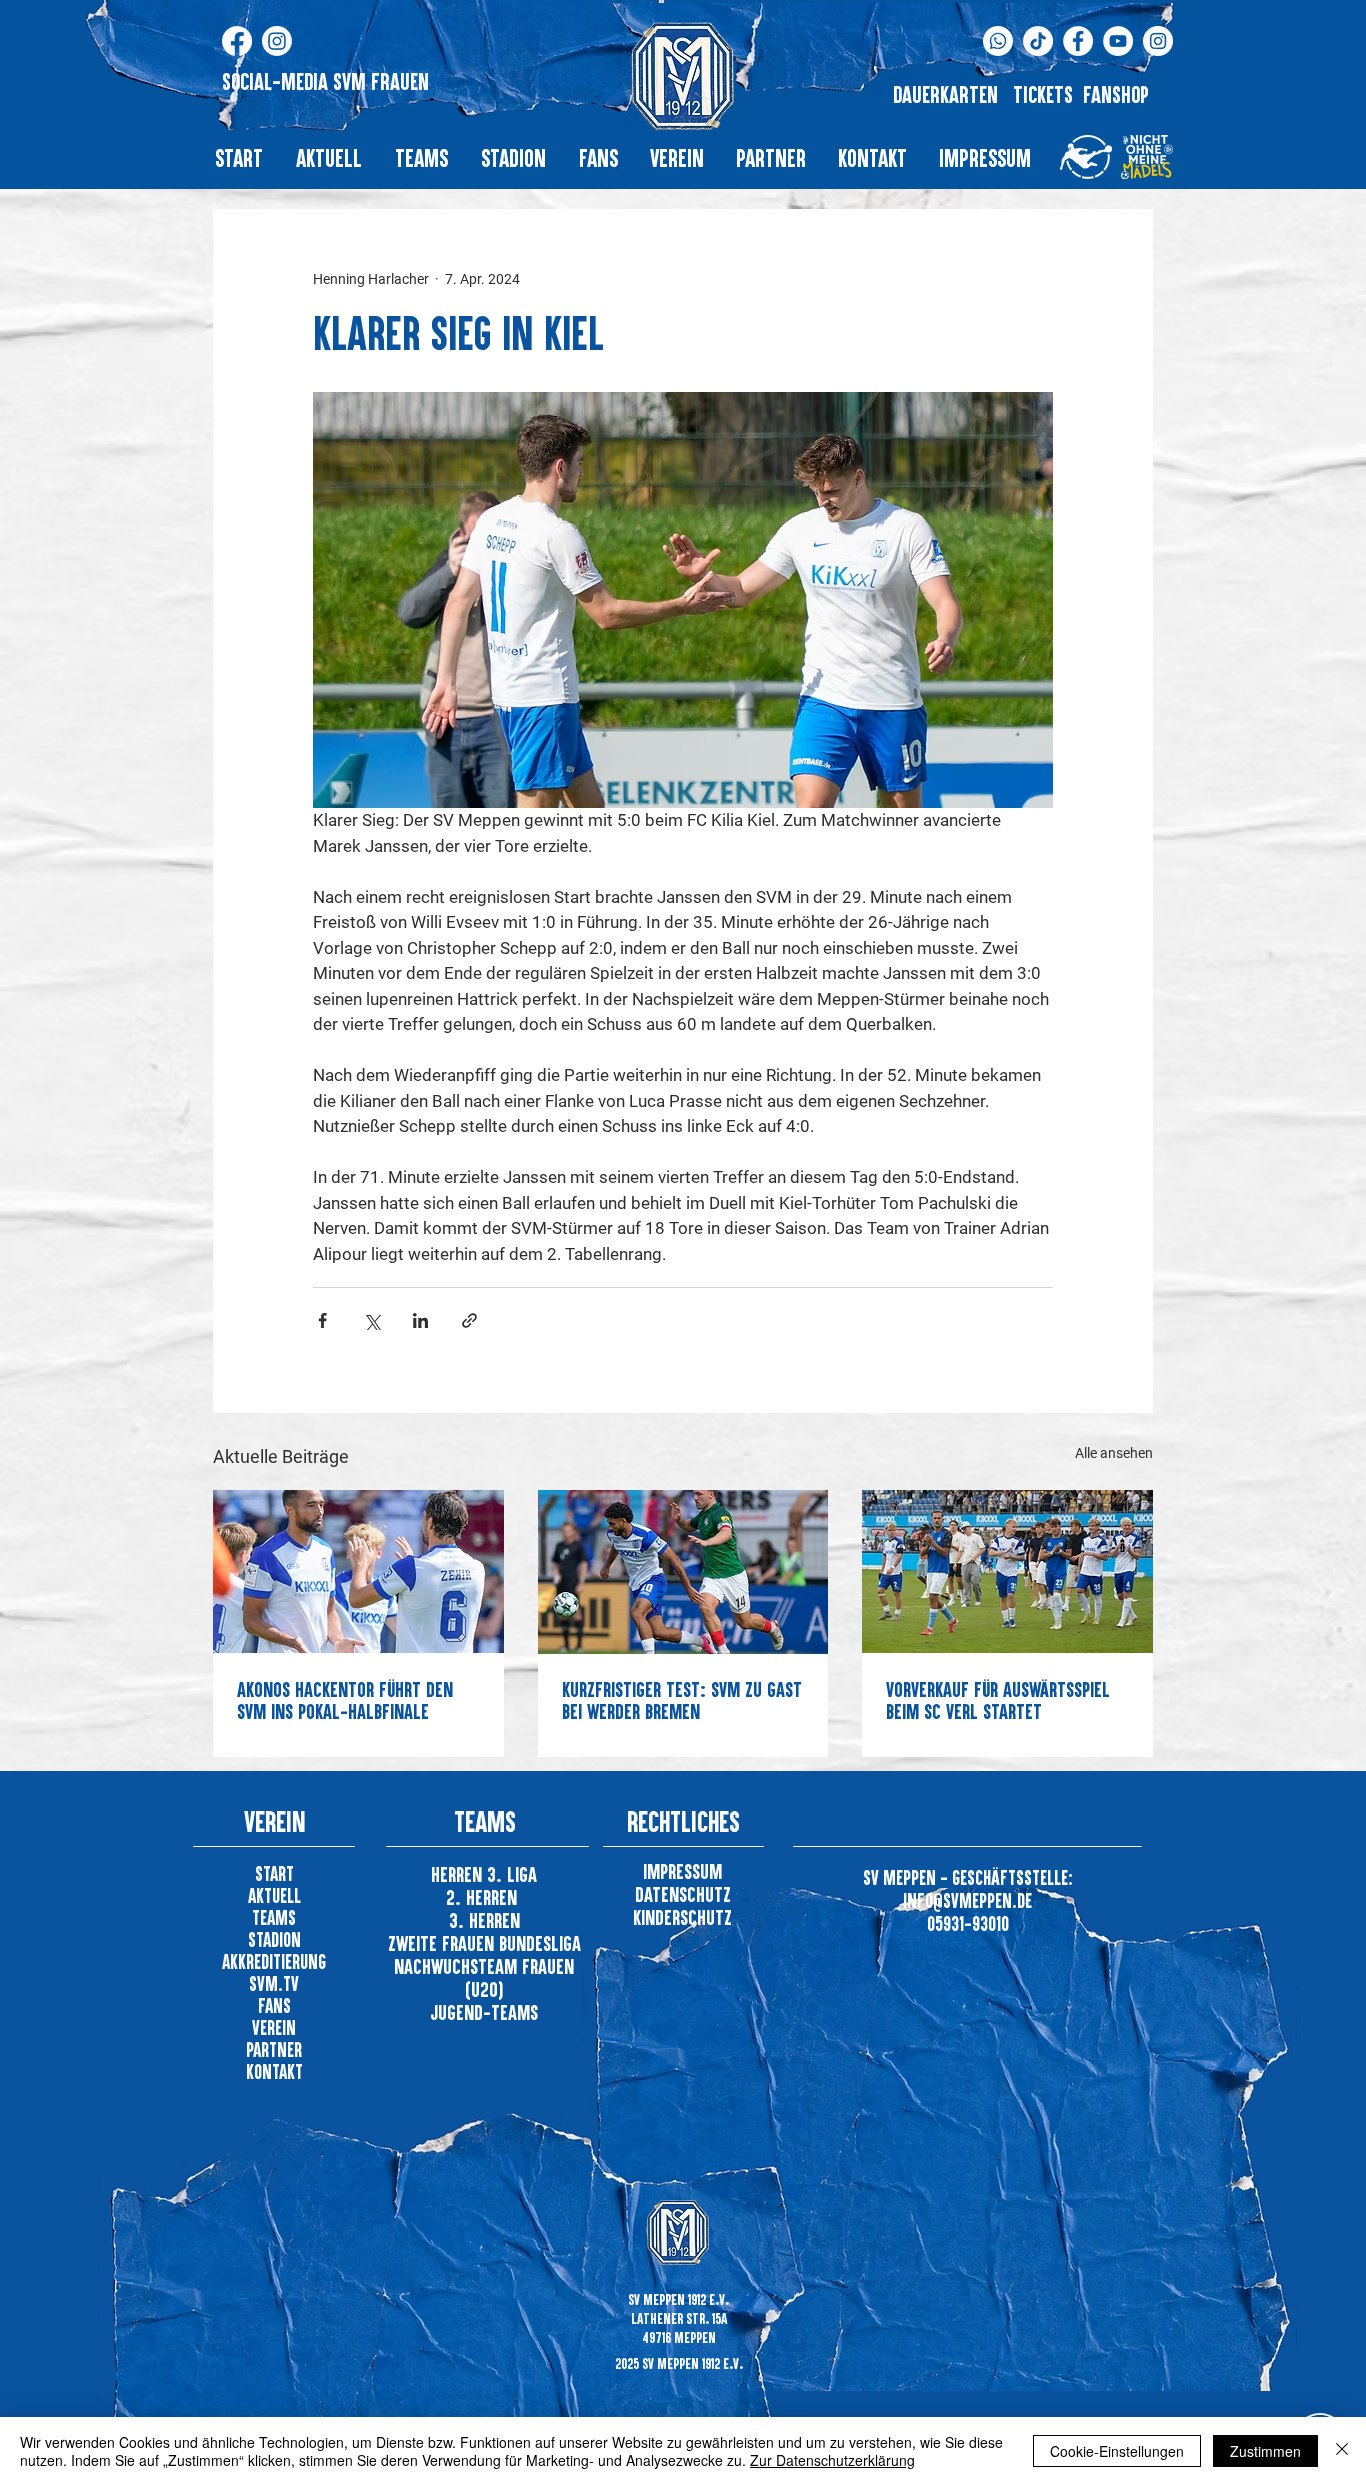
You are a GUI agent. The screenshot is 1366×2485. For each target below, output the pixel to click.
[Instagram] (277, 41)
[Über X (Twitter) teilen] (371, 1320)
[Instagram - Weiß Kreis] (1158, 41)
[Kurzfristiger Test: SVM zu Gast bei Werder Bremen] (683, 1572)
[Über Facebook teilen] (322, 1320)
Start (274, 1873)
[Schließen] (1342, 2451)
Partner (274, 2049)
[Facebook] (237, 41)
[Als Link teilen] (469, 1320)
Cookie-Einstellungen (1117, 2451)
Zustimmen (1265, 2451)
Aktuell (274, 1895)
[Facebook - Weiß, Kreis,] (1078, 41)
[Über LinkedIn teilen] (420, 1320)
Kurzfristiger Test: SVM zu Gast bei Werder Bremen (682, 1700)
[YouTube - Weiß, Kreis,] (1118, 41)
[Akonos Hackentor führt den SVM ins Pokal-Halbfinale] (358, 1571)
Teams (274, 1917)
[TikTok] (1038, 41)
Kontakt (274, 2071)
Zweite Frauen (443, 1943)
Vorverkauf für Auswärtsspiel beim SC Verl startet (998, 1700)
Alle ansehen (1114, 1453)
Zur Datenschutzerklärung (832, 2460)
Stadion (274, 1939)
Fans (274, 2005)
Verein (274, 2027)
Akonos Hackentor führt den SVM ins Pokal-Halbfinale (345, 1700)
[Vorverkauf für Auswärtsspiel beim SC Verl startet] (1007, 1571)
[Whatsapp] (998, 41)
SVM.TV (274, 1983)
